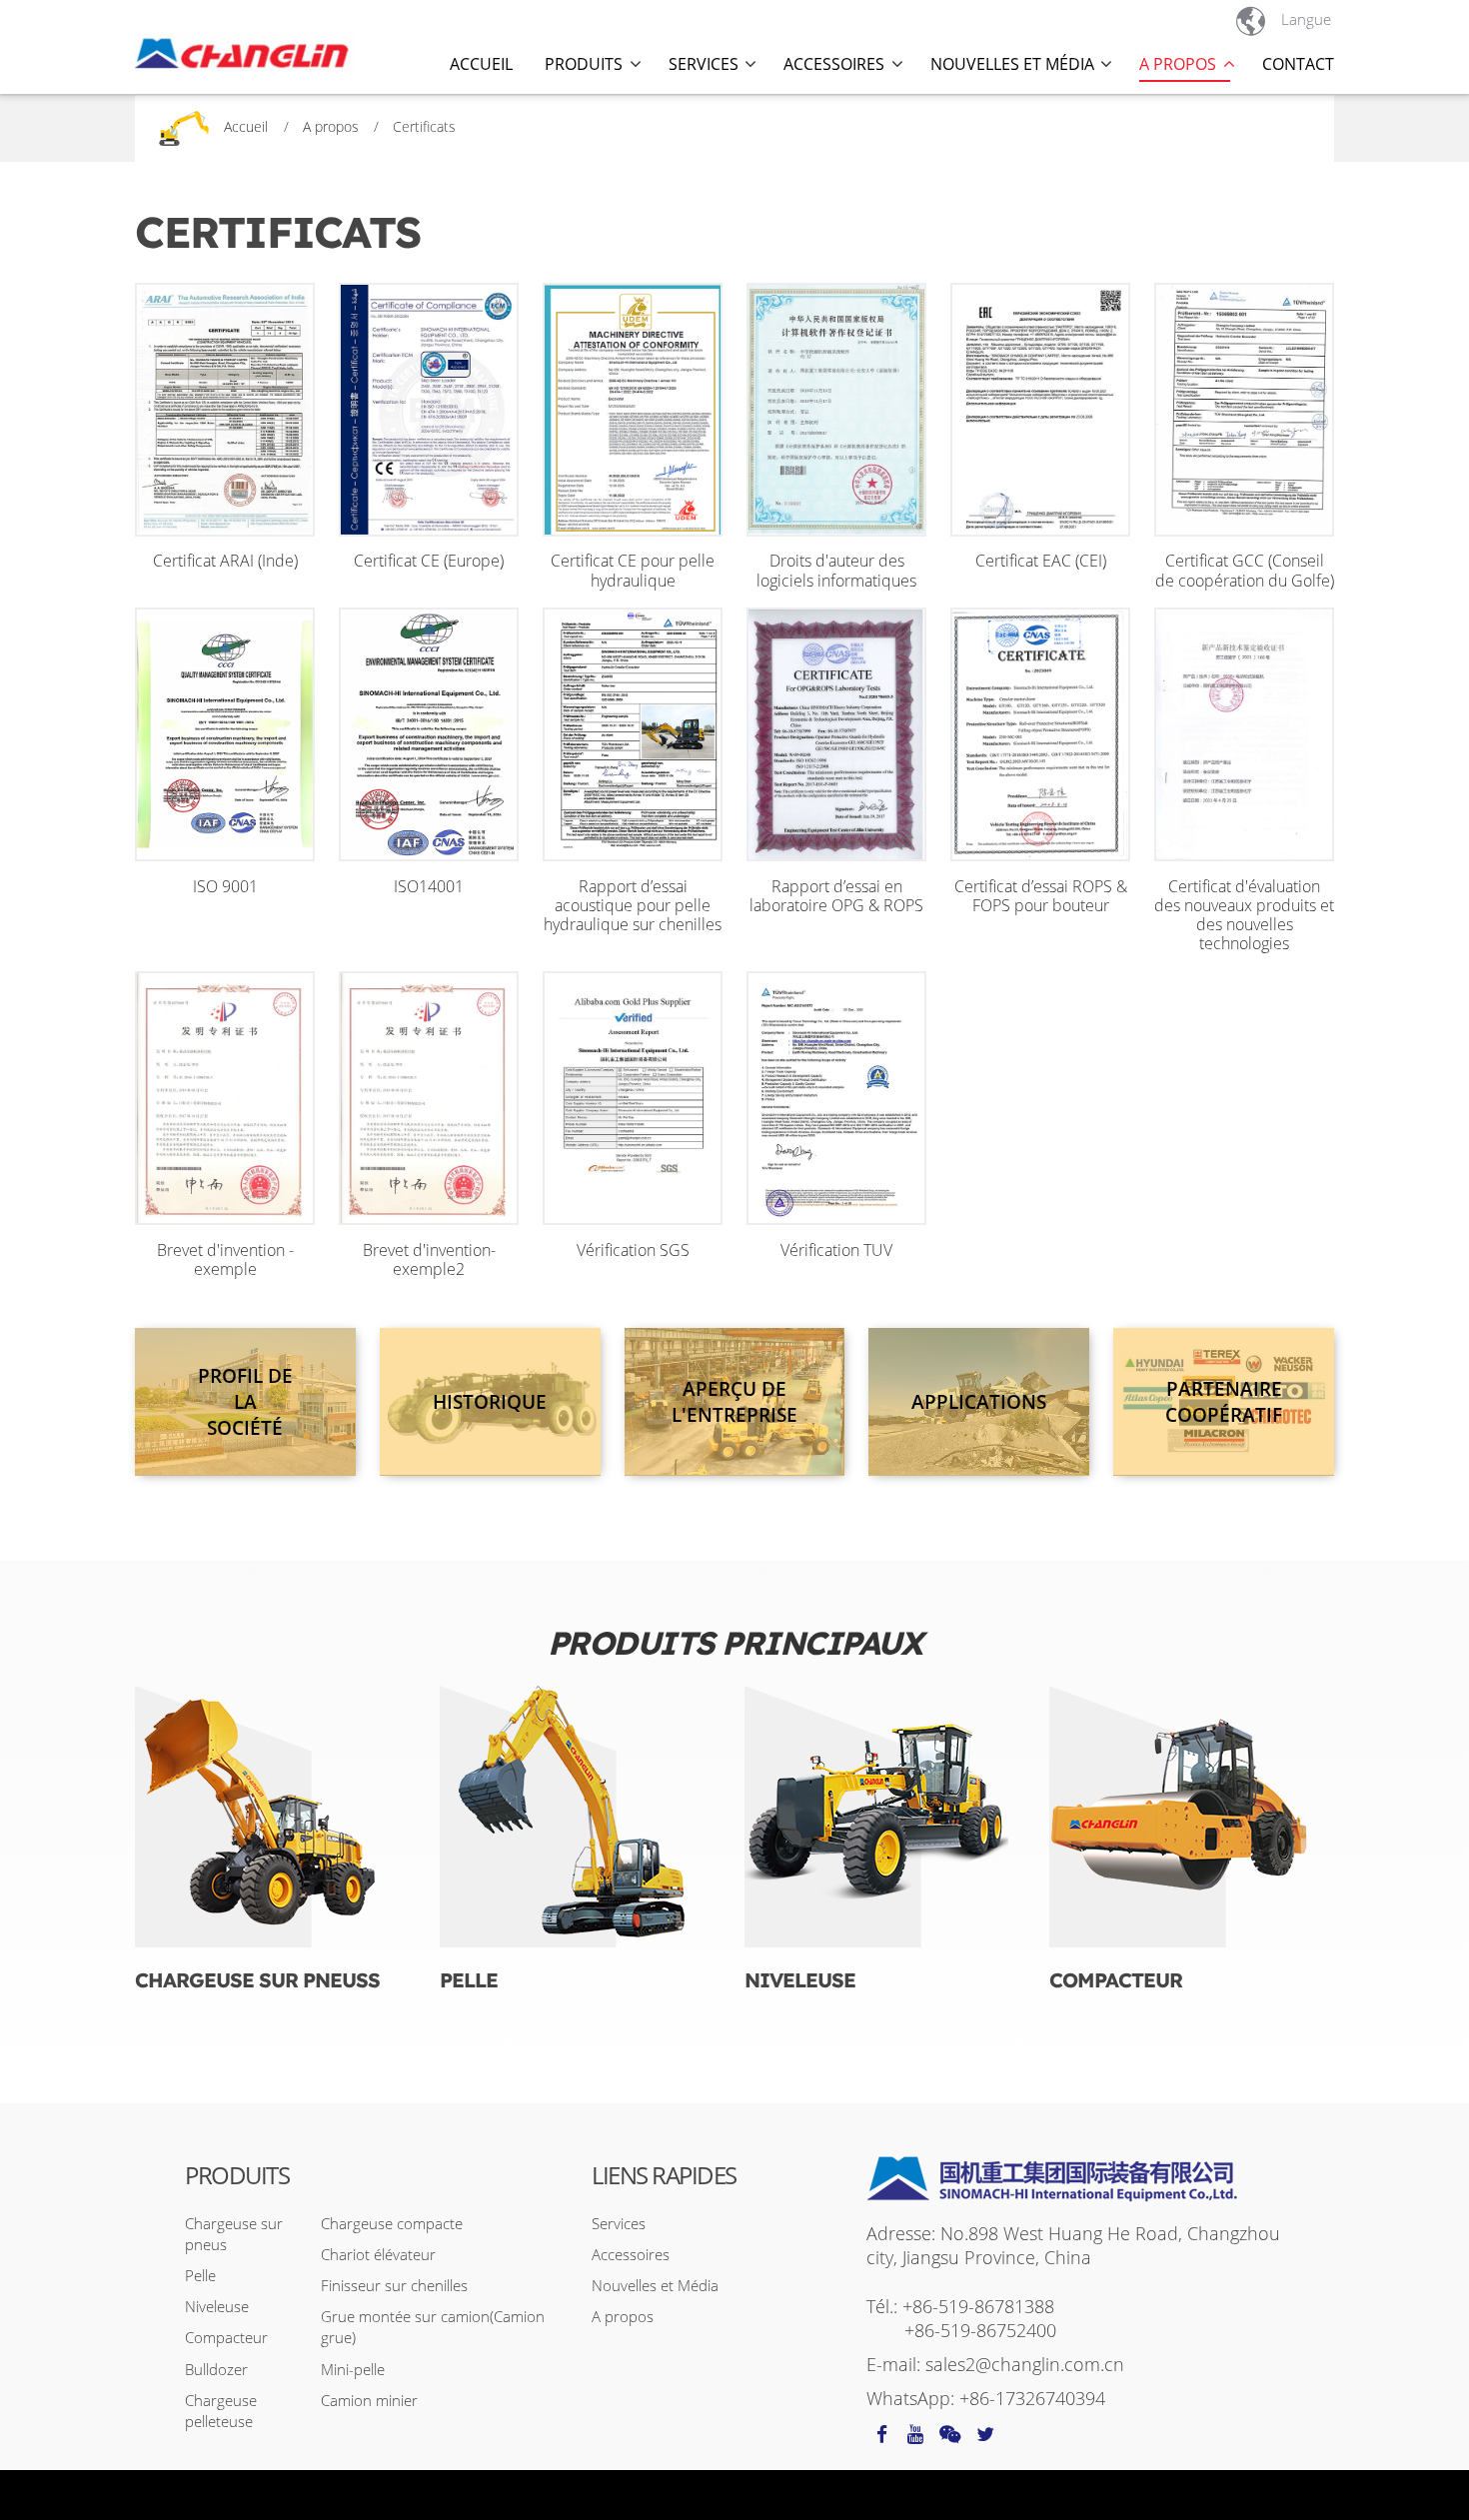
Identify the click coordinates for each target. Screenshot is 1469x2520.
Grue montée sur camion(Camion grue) (433, 2327)
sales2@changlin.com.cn (1025, 2364)
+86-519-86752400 (980, 2330)
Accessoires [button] (834, 64)
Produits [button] (584, 64)
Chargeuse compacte (392, 2223)
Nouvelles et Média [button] (1012, 64)
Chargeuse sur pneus (234, 2234)
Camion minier (369, 2400)
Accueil (481, 64)
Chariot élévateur (378, 2254)
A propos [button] (1178, 64)
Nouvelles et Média (655, 2285)
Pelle (469, 1980)
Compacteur (1116, 1980)
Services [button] (704, 64)
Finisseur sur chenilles (394, 2285)
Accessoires (631, 2254)
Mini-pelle (353, 2369)
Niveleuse (800, 1980)
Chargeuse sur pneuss (257, 1980)
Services (619, 2223)
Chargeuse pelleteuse (221, 2411)
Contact (1298, 64)
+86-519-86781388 (978, 2306)
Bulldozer (216, 2369)
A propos (331, 126)
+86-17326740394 (1032, 2398)
